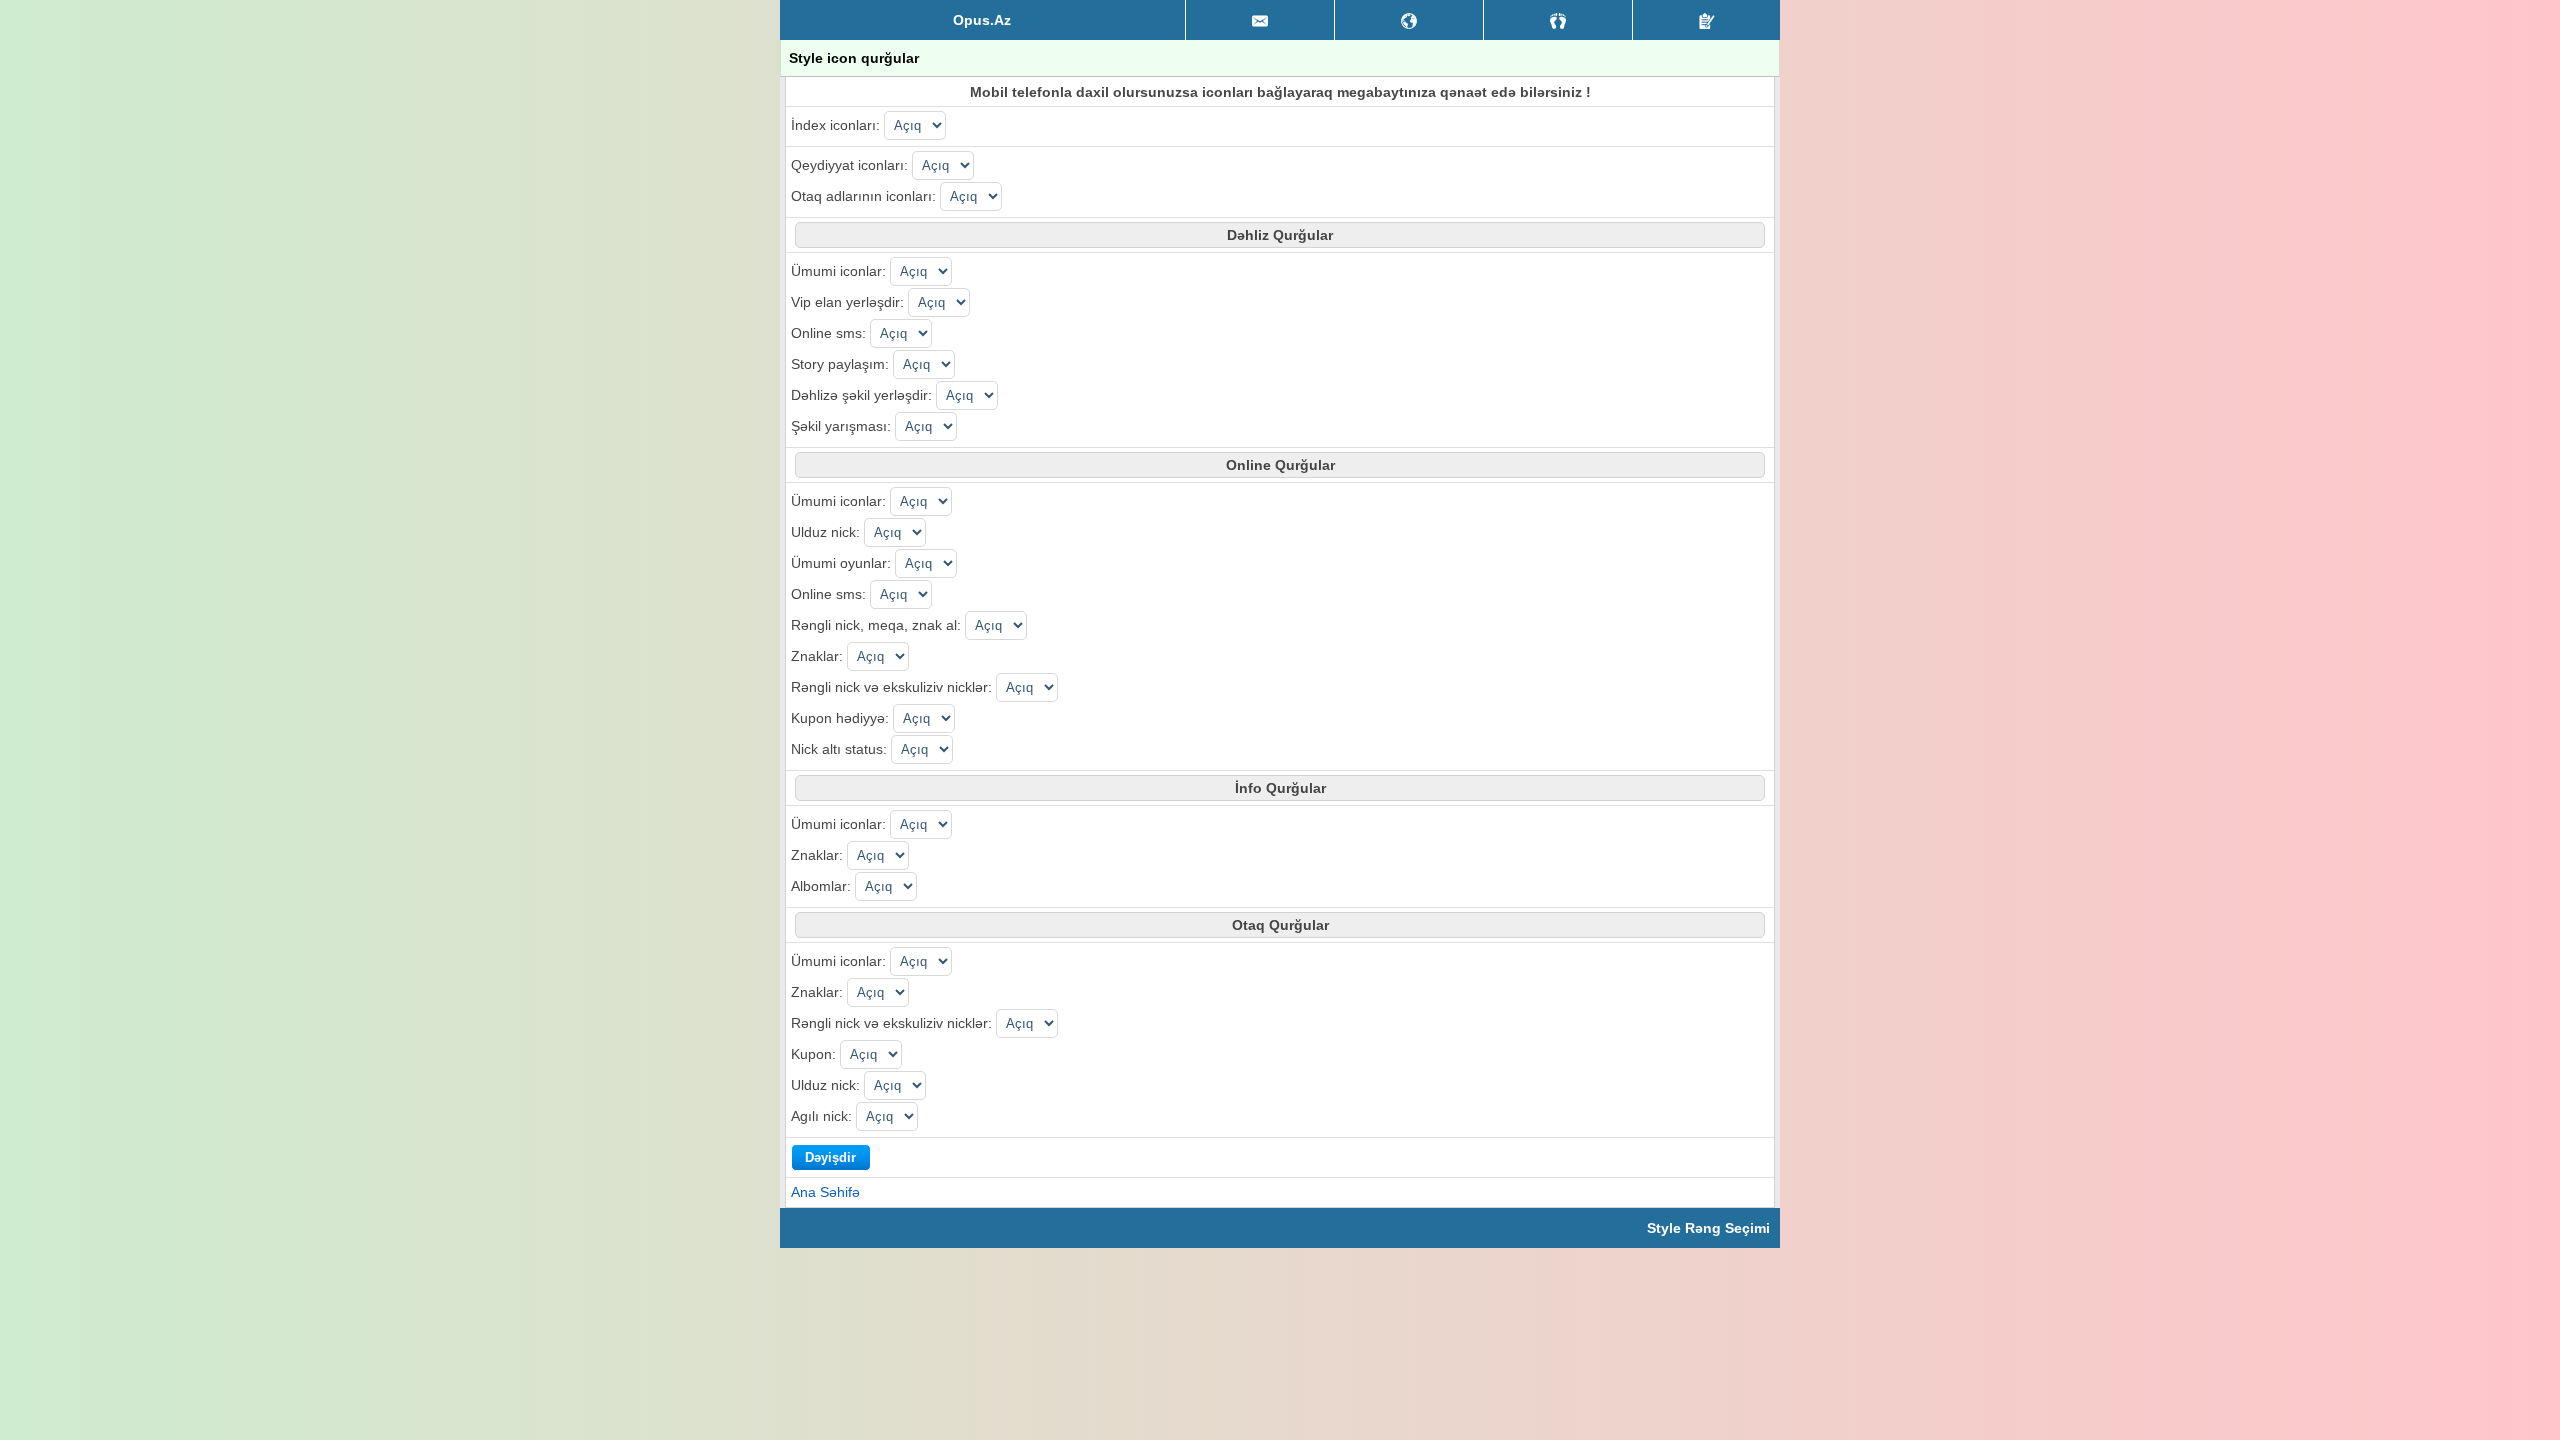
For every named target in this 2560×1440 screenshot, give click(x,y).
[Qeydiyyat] (1706, 20)
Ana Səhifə (825, 1192)
